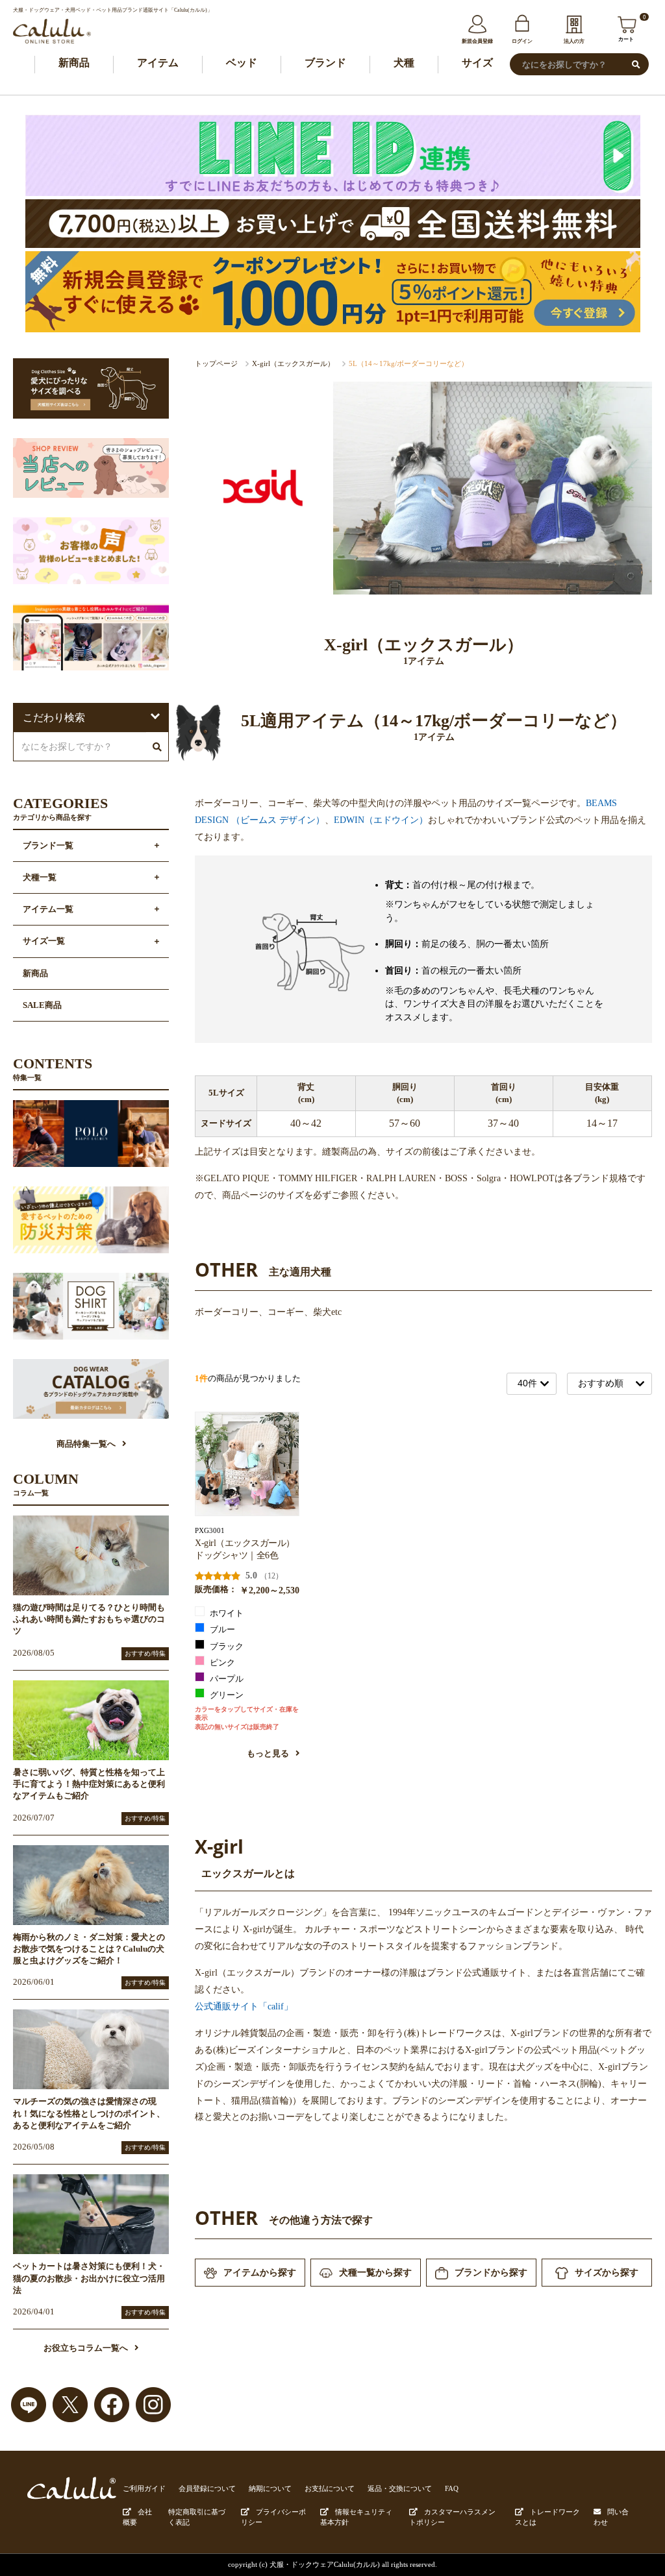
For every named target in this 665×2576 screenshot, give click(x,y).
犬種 (404, 63)
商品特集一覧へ (86, 1444)
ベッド (242, 63)
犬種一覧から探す (375, 2272)
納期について (270, 2488)
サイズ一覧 (44, 941)
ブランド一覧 (48, 846)
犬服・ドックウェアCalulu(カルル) (325, 2564)
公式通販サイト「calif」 (244, 2006)
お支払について (330, 2488)
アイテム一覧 (48, 909)
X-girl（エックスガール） (293, 363)
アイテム (158, 63)
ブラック (226, 1647)
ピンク (221, 1663)
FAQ (452, 2488)
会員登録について (207, 2488)
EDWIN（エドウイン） (381, 820)
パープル (226, 1679)
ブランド (325, 63)
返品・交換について (400, 2488)
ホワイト (226, 1613)
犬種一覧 (40, 877)
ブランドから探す (491, 2272)
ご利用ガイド (144, 2488)
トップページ (216, 363)
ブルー (221, 1630)
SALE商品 (42, 1005)
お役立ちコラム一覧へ (86, 2348)
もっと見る (269, 1754)
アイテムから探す (260, 2272)
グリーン (226, 1695)
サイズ (477, 63)
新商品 (74, 63)
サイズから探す (607, 2272)
